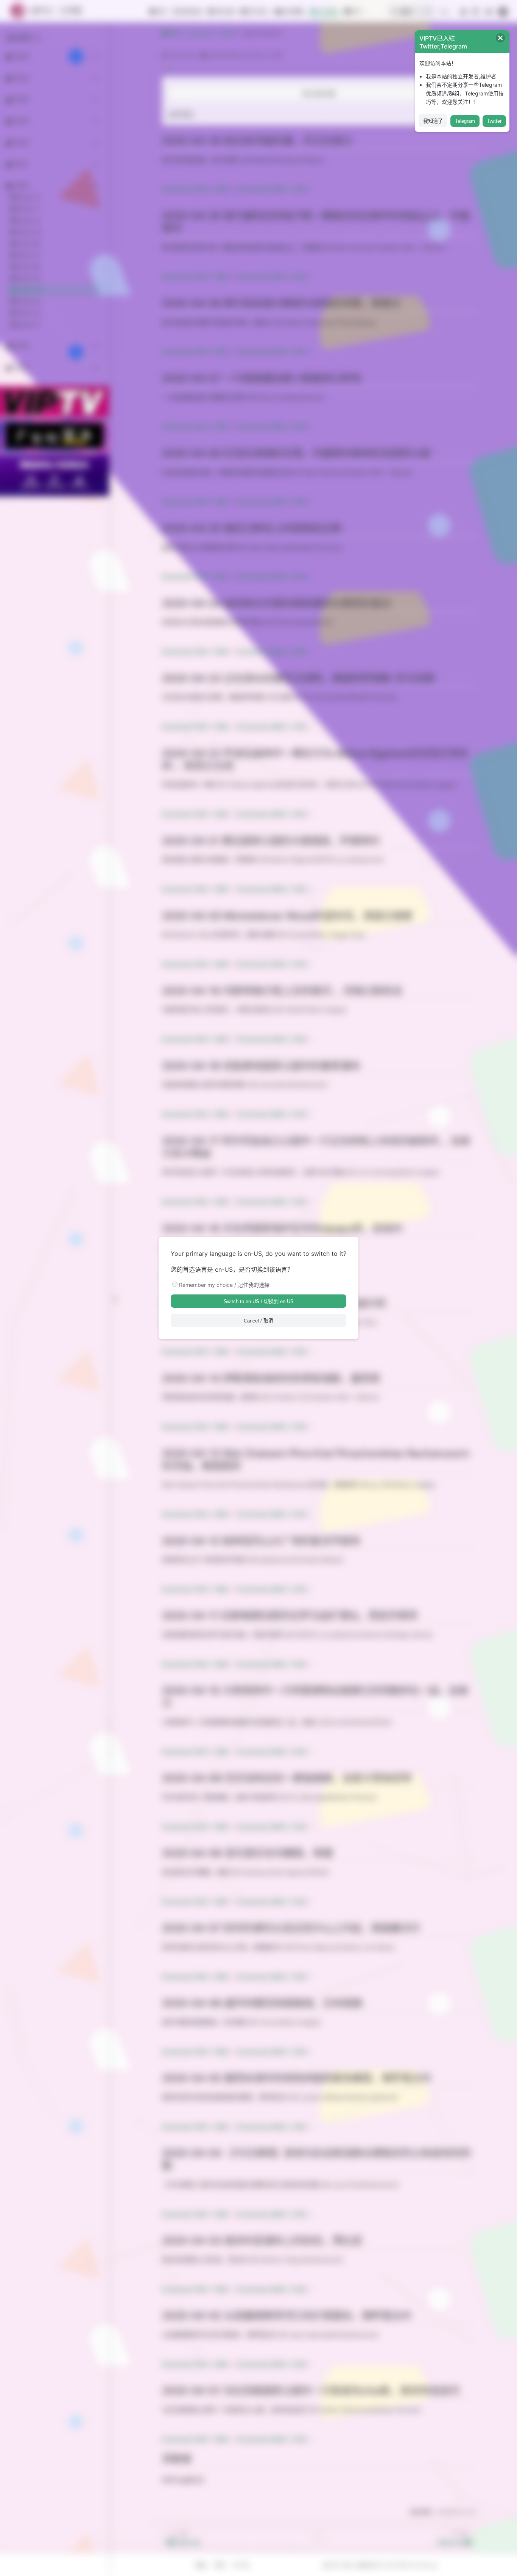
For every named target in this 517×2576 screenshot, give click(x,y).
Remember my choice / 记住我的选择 (224, 1285)
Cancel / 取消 (258, 1321)
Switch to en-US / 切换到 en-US (259, 1301)
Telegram (465, 121)
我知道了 (433, 121)
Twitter (494, 121)
